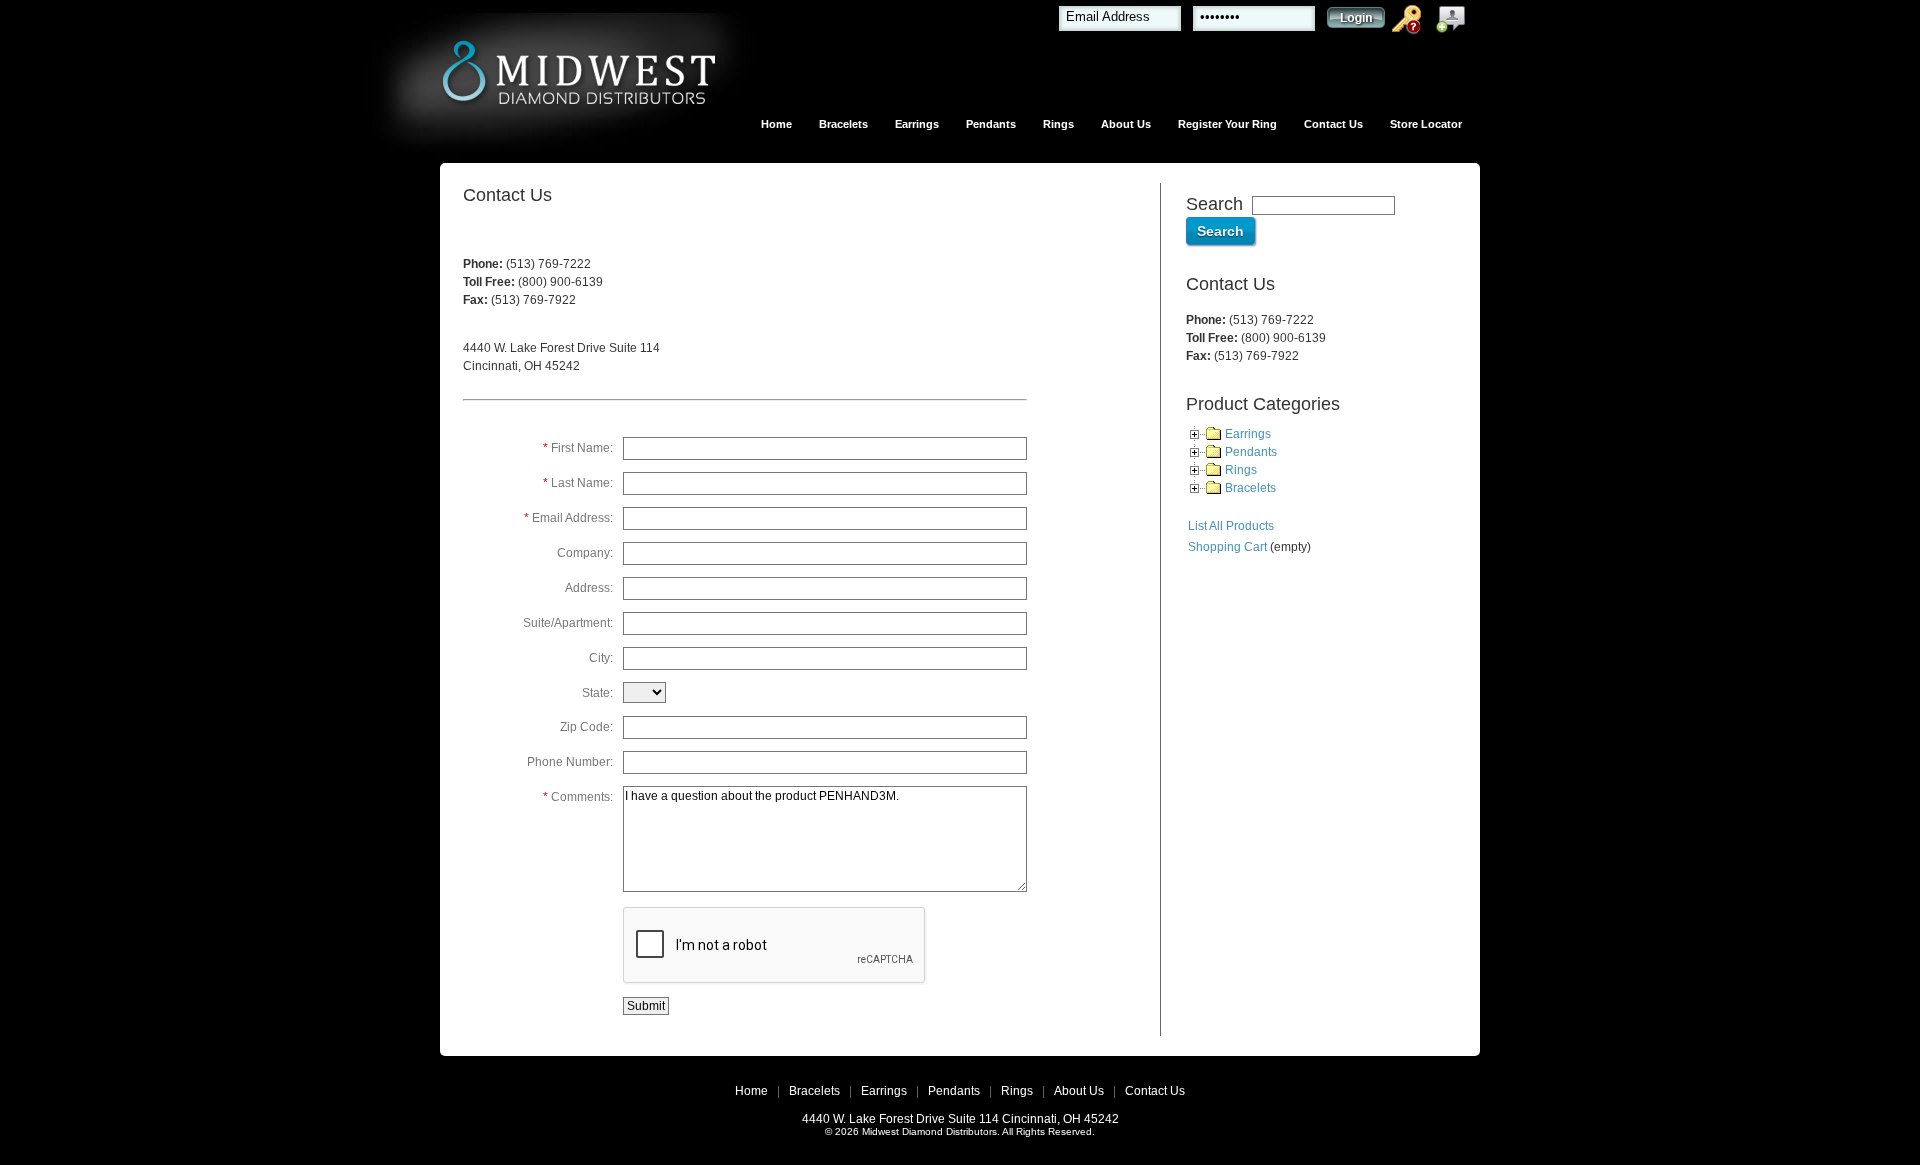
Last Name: (578, 483)
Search (1214, 204)
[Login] (1356, 22)
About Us (1126, 124)
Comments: (578, 797)
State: (597, 693)
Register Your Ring (1227, 124)
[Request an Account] (1455, 23)
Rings (1058, 124)
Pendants (991, 124)
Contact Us (1333, 124)
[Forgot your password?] (1410, 23)
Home (776, 124)
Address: (589, 588)
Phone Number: (570, 762)
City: (601, 658)
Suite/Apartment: (568, 623)
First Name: (578, 448)
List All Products (1231, 526)
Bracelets (843, 124)
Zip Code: (586, 727)
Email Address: (568, 518)
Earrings (917, 124)
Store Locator (1426, 124)
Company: (585, 553)
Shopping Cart (1227, 547)
